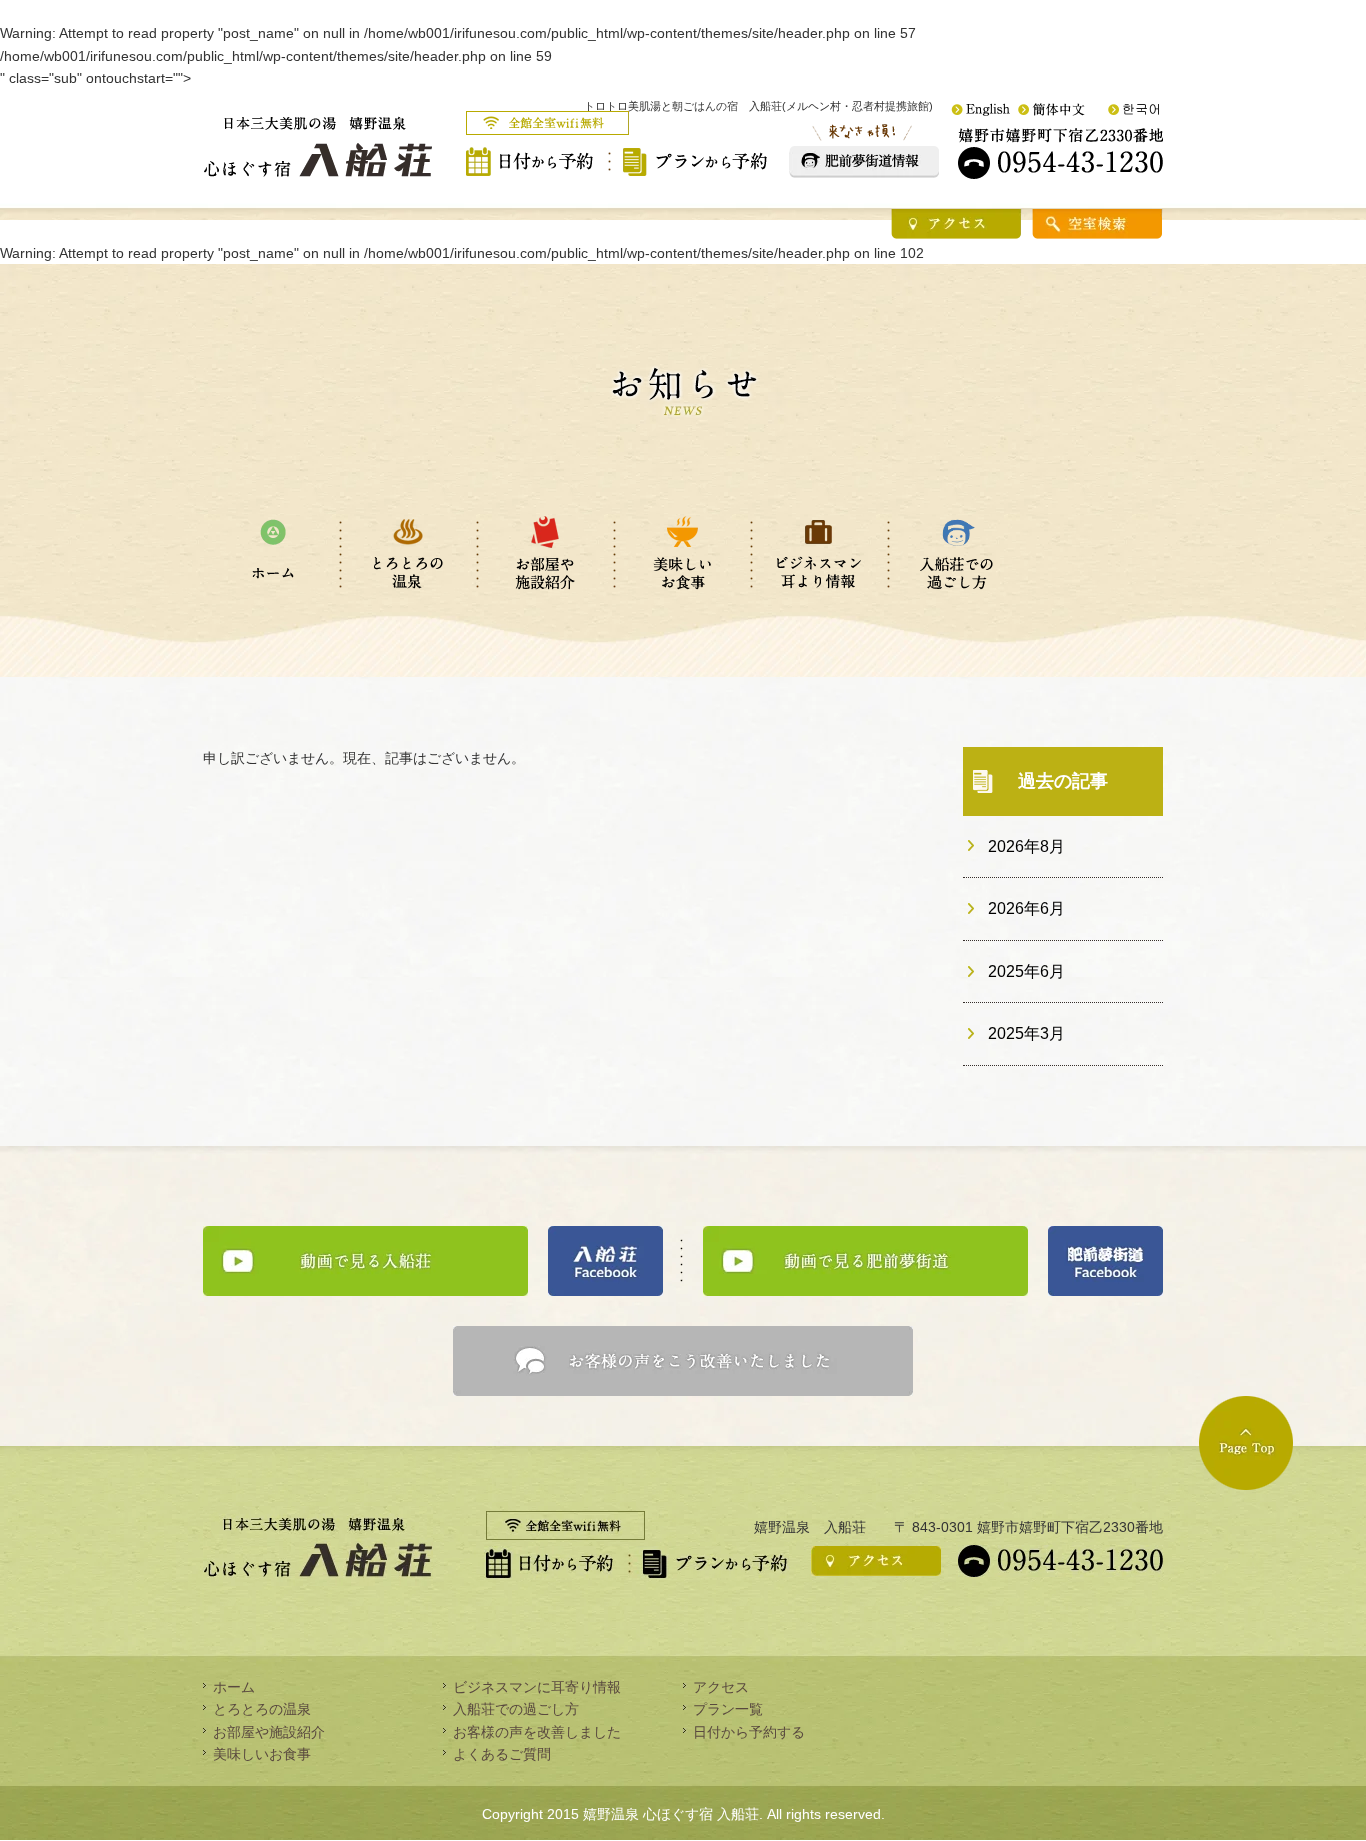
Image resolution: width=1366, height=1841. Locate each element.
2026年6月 (1026, 908)
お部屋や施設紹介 (269, 1732)
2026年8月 (1026, 846)
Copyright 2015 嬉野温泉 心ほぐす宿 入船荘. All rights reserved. (683, 1814)
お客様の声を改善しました (537, 1732)
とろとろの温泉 (262, 1709)
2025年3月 (1026, 1033)
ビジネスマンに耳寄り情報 (537, 1687)
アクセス (721, 1687)
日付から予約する (749, 1732)
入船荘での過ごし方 (516, 1709)
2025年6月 (1026, 971)
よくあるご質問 (502, 1754)
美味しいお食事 (262, 1754)
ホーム (234, 1687)
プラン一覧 (728, 1709)
